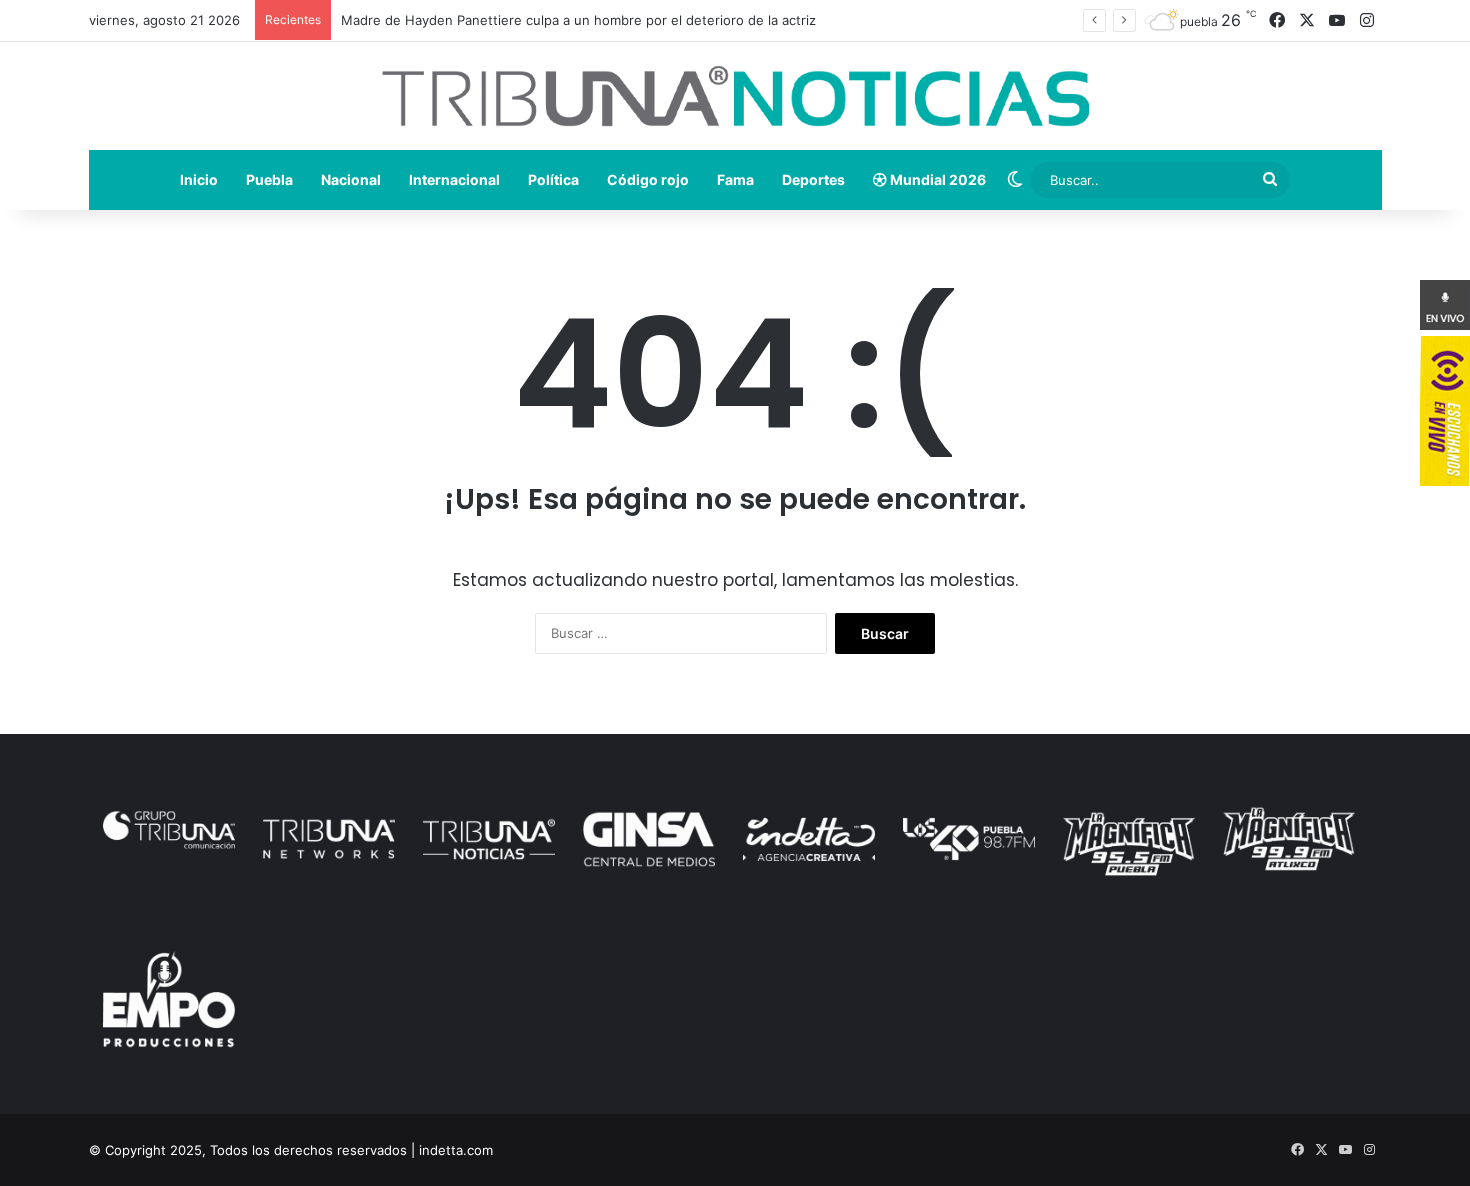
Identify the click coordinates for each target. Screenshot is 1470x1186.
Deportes (813, 179)
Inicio (199, 179)
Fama (735, 179)
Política (553, 179)
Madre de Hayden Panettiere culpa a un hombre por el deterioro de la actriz (578, 20)
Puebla (269, 179)
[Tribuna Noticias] (735, 96)
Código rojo (648, 179)
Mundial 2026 (936, 179)
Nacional (351, 179)
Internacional (454, 179)
